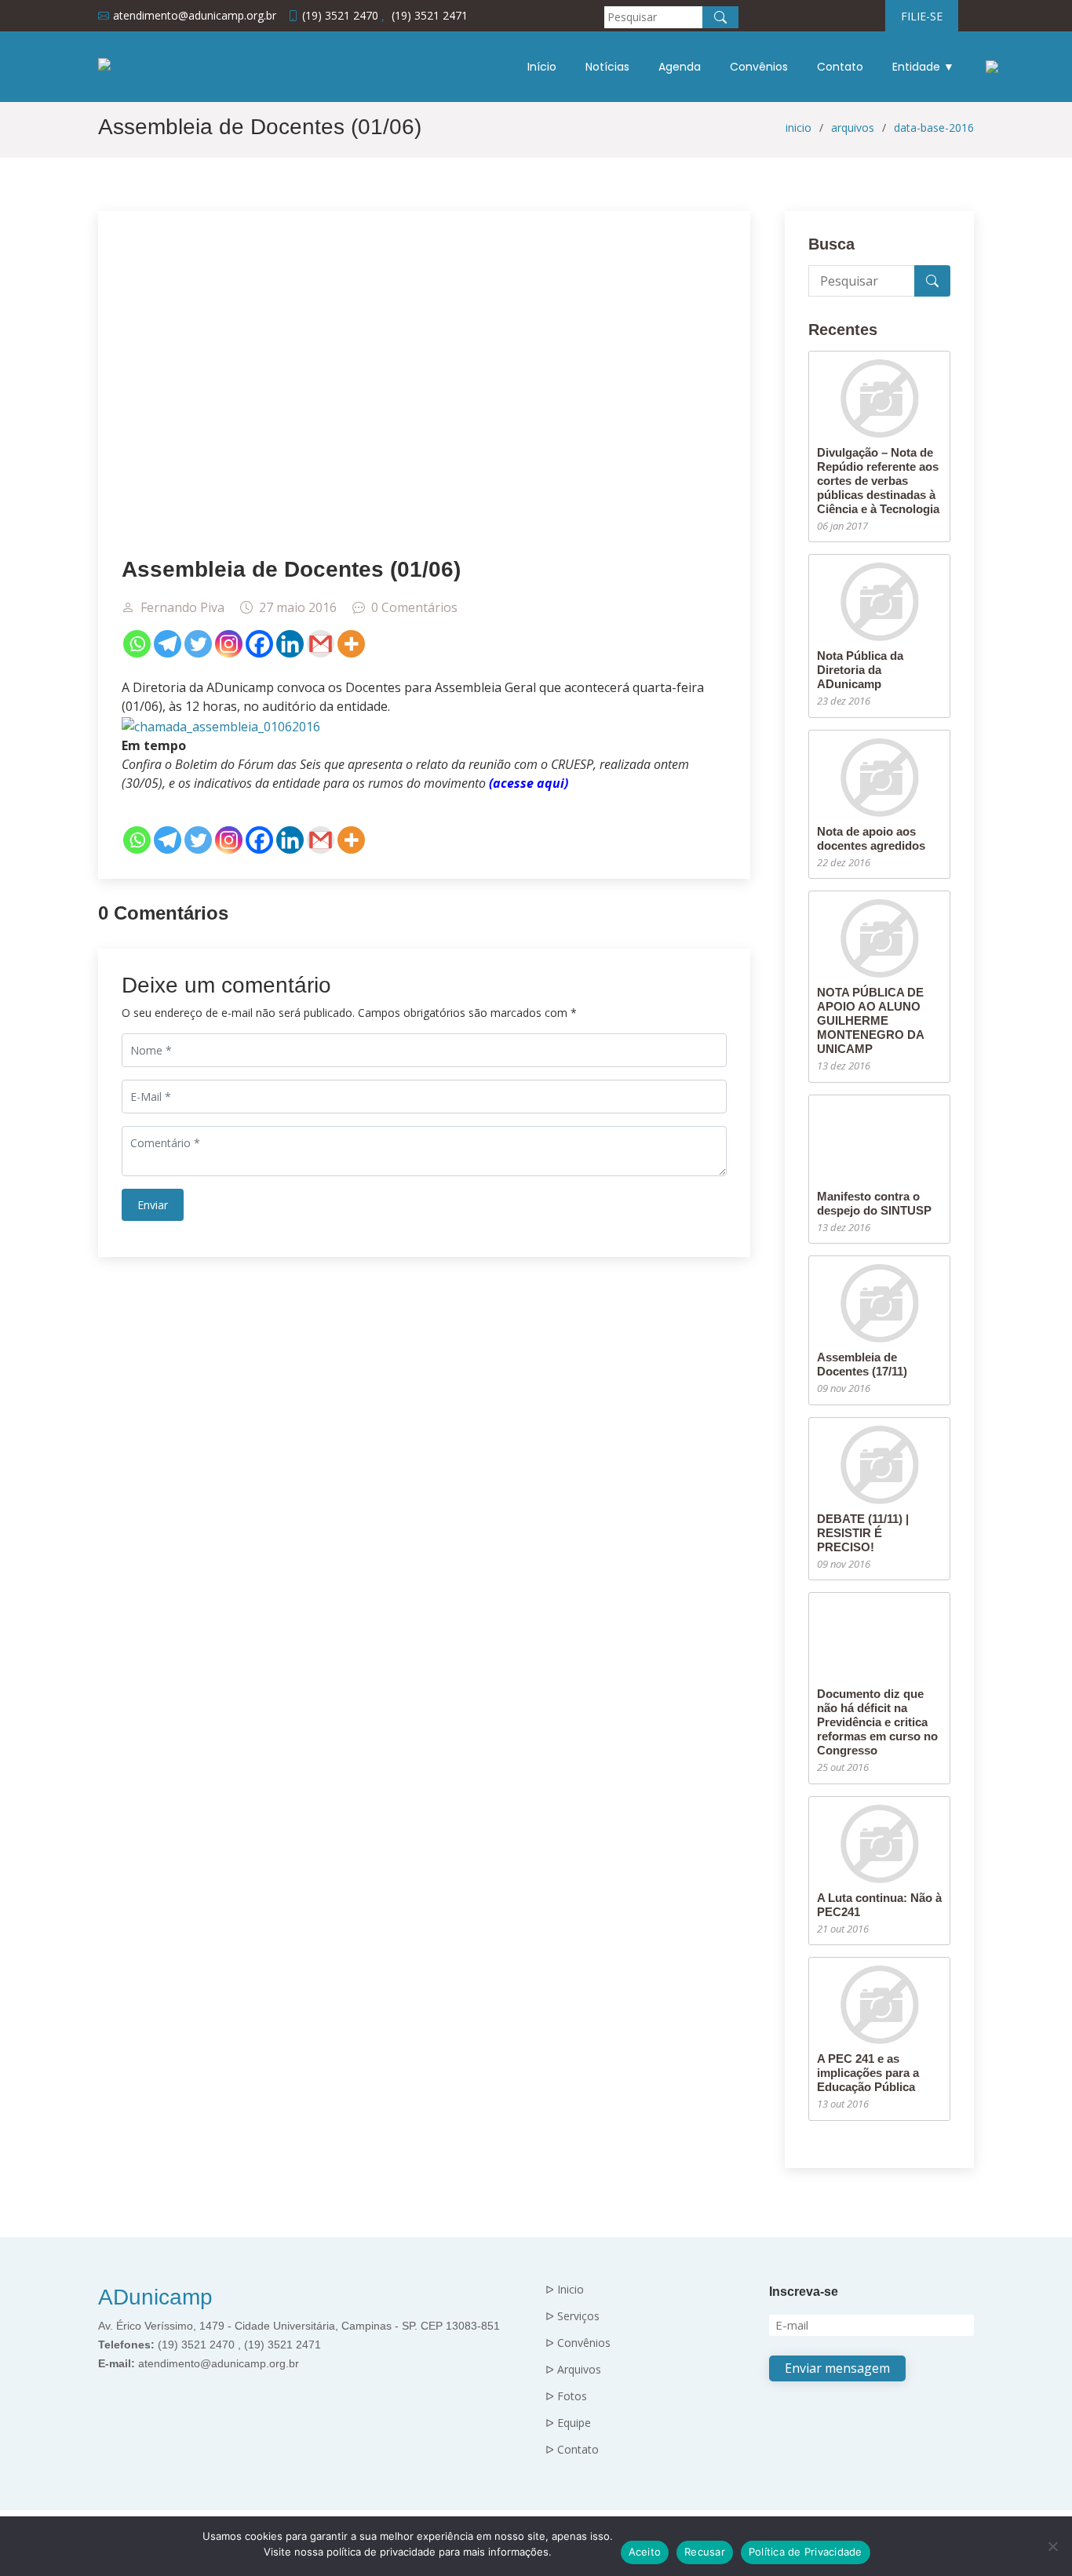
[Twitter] (198, 644)
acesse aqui (529, 783)
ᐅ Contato (572, 2450)
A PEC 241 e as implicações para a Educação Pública (868, 2073)
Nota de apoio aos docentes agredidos (871, 838)
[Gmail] (321, 644)
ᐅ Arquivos (573, 2370)
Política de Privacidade (806, 2552)
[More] (351, 644)
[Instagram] (229, 644)
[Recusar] (1052, 2546)
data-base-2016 (934, 128)
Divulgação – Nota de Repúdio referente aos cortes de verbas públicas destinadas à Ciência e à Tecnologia (878, 481)
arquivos (853, 128)
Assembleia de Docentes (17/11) (862, 1364)
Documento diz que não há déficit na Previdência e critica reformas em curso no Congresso (877, 1722)
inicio (799, 128)
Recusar (705, 2552)
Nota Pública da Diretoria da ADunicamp (860, 670)
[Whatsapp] (137, 644)
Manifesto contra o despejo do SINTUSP (874, 1203)
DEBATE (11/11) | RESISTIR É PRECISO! (863, 1533)
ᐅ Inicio (565, 2290)
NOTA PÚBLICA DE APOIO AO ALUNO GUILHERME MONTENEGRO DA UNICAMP (870, 1020)
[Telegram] (168, 644)
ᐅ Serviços (572, 2316)
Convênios (759, 67)
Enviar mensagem (837, 2368)
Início (542, 67)
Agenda (680, 67)
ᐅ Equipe (568, 2423)
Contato (840, 67)
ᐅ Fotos (566, 2396)
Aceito (645, 2552)
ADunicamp (155, 2297)
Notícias (607, 67)
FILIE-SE (922, 16)
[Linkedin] (290, 644)
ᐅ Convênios (578, 2343)
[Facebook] (259, 644)
